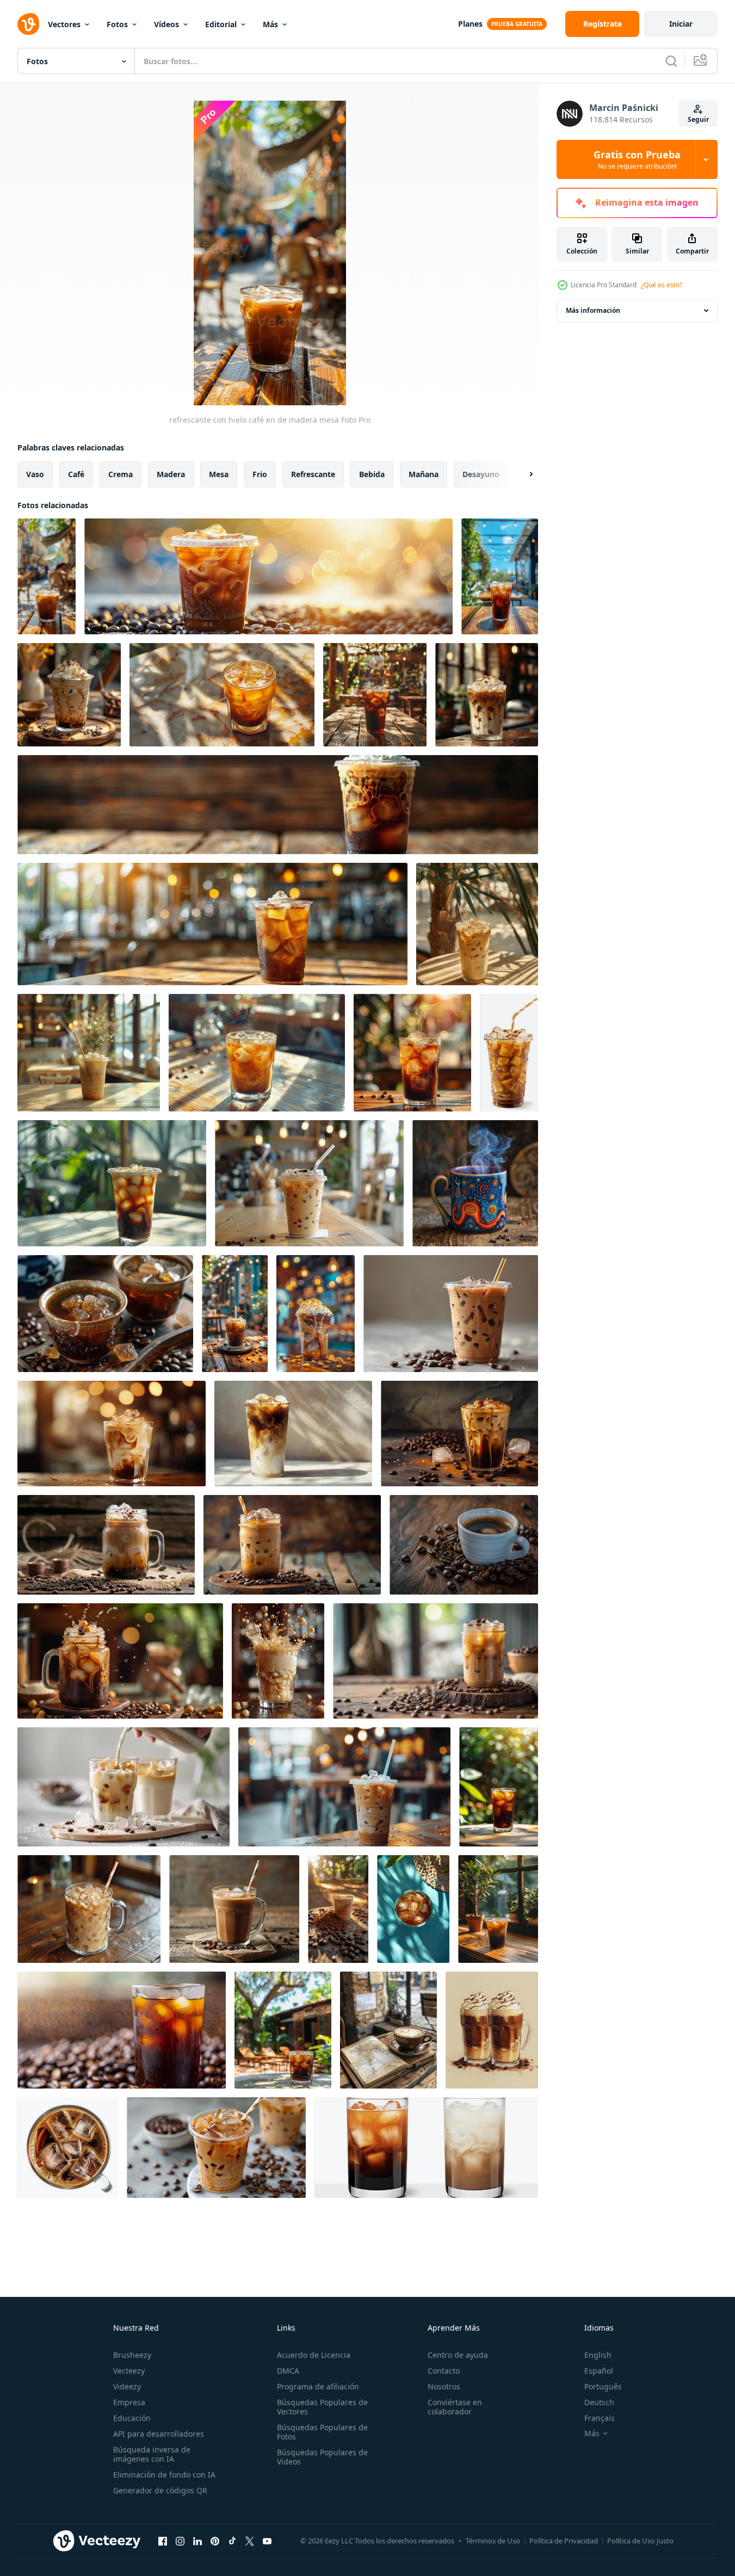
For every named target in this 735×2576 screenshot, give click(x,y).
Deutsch (599, 2402)
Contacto (444, 2371)
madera (171, 474)
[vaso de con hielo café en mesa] (112, 1183)
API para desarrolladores (159, 2434)
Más (270, 24)
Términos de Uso (493, 2541)
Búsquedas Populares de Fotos (322, 2432)
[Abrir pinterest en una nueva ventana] (215, 2541)
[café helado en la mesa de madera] (69, 695)
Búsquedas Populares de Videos (322, 2457)
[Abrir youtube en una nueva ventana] (267, 2541)
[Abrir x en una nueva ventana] (250, 2541)
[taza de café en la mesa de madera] (388, 2030)
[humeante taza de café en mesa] (475, 1183)
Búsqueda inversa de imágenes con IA (152, 2454)
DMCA (288, 2371)
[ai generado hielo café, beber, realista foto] (106, 1545)
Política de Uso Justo (640, 2541)
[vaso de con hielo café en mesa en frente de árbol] (283, 2030)
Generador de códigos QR (160, 2490)
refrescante (313, 474)
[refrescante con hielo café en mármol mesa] (222, 695)
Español (599, 2371)
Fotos (117, 24)
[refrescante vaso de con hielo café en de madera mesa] (257, 1053)
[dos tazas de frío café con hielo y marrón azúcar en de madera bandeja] (105, 1314)
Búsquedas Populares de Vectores (322, 2407)
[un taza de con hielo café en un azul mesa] (413, 1909)
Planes (470, 24)
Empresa (129, 2402)
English (598, 2355)
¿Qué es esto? (662, 285)
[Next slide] (522, 474)
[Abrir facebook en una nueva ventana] (163, 2541)
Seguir (698, 119)
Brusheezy (132, 2355)
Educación (132, 2418)
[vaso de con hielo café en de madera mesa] (375, 695)
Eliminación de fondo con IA (164, 2475)
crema (121, 474)
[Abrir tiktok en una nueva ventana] (232, 2541)
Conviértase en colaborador (455, 2407)
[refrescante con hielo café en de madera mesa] (47, 576)
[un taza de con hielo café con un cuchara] (89, 1053)
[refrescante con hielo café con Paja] (509, 1053)
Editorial (221, 24)
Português (603, 2386)
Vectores (64, 24)
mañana (424, 474)
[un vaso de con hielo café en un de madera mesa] (412, 1053)
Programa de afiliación (318, 2386)
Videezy (127, 2386)
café (76, 474)
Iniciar (681, 24)
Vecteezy (129, 2371)
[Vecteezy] (28, 24)
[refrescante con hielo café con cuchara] (234, 1909)
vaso (35, 474)
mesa (219, 474)
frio (260, 474)
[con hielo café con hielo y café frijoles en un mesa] (216, 2148)
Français (600, 2418)
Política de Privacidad (564, 2541)
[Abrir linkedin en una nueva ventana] (197, 2541)
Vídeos (166, 24)
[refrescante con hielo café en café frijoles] (268, 576)
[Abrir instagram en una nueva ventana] (180, 2541)
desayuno (481, 474)
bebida (372, 474)
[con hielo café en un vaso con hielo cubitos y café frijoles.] (122, 2030)
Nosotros (444, 2386)
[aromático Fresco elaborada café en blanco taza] (464, 1545)
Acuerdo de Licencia (314, 2355)
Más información (593, 310)
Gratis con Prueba (637, 159)
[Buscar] (671, 61)
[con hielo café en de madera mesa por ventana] (498, 1909)
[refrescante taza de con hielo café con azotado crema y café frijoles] (500, 576)
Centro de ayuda (458, 2355)
